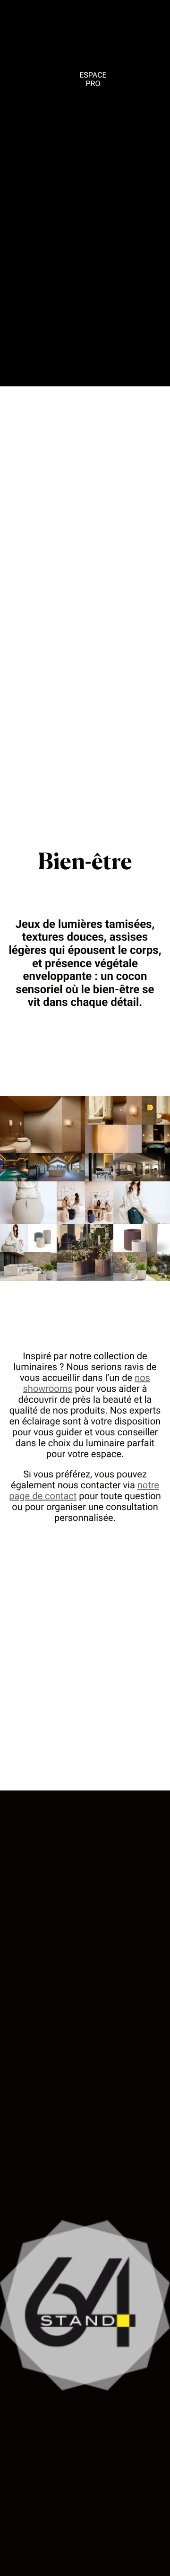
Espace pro (93, 79)
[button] (42, 1125)
